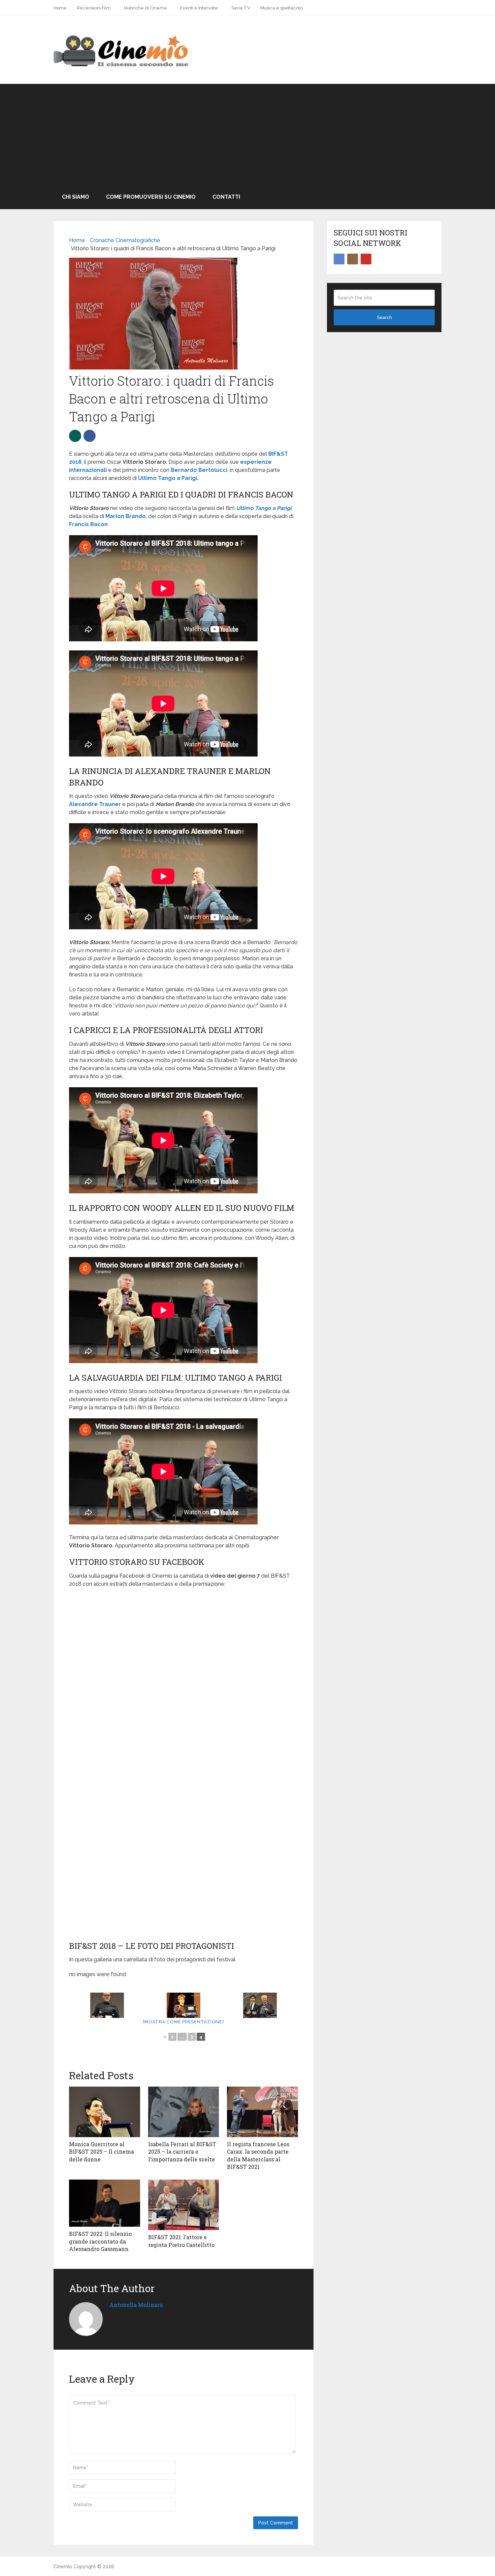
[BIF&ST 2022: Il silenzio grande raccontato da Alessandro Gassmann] (105, 2203)
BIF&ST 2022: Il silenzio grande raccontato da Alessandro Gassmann (100, 2241)
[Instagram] (353, 259)
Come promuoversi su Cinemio (151, 197)
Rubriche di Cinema (145, 8)
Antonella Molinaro (136, 2305)
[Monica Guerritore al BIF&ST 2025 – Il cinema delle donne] (105, 2112)
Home (60, 8)
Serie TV (241, 8)
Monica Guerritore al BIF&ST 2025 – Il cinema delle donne (102, 2152)
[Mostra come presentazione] (183, 2022)
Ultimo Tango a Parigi (168, 478)
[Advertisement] (247, 134)
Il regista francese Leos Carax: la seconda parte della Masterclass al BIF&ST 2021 (258, 2155)
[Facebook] (339, 259)
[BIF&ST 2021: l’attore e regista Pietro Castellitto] (184, 2205)
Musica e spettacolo (282, 8)
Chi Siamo (76, 197)
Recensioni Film (94, 8)
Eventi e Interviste (199, 8)
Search (384, 317)
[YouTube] (366, 259)
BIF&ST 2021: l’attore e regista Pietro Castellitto (181, 2241)
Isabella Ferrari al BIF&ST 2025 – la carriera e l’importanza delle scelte (182, 2152)
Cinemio (63, 2567)
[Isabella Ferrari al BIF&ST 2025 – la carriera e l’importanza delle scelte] (184, 2112)
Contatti (226, 197)
